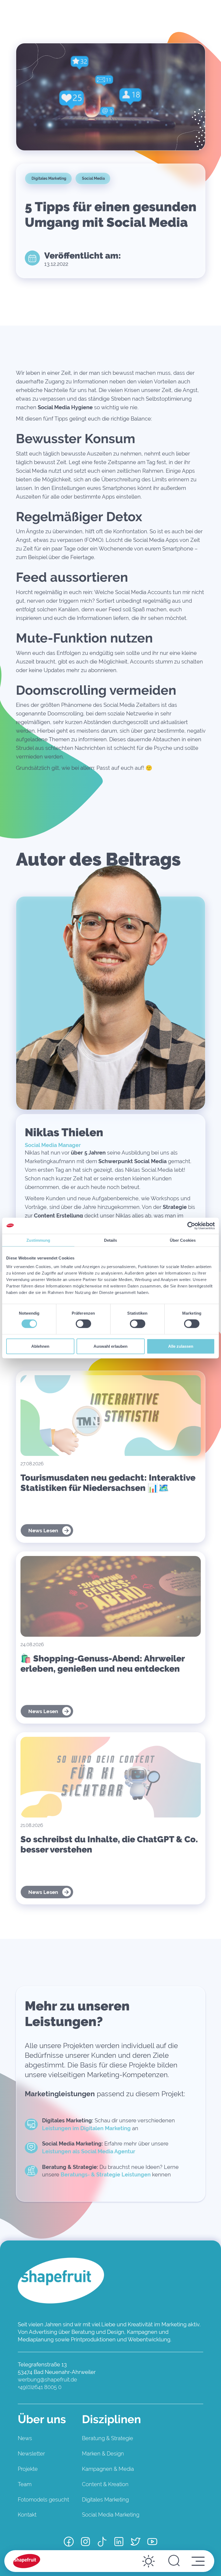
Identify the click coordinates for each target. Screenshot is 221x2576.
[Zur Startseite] (27, 2561)
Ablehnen (40, 1346)
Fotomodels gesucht (43, 2500)
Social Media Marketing (111, 2515)
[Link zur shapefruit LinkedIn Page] (119, 2542)
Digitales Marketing (105, 2500)
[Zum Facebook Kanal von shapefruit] (69, 2542)
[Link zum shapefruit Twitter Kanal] (136, 2542)
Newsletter (31, 2454)
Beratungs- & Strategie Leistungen (106, 2175)
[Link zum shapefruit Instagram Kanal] (85, 2542)
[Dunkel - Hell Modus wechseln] (149, 2561)
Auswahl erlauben (110, 1346)
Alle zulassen (181, 1346)
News (25, 2438)
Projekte (28, 2469)
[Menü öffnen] (198, 2561)
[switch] (83, 1324)
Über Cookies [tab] (183, 1240)
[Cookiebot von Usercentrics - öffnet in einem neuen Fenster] (191, 1226)
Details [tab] (111, 1240)
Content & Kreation (105, 2484)
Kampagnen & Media (108, 2469)
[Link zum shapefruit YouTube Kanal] (152, 2542)
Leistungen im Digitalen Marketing (86, 2128)
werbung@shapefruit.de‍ (47, 2380)
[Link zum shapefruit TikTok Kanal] (102, 2542)
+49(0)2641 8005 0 (40, 2387)
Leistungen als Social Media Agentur (89, 2151)
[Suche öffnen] (174, 2561)
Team (25, 2484)
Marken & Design (103, 2454)
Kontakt (27, 2515)
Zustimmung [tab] (38, 1240)
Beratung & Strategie (108, 2438)
